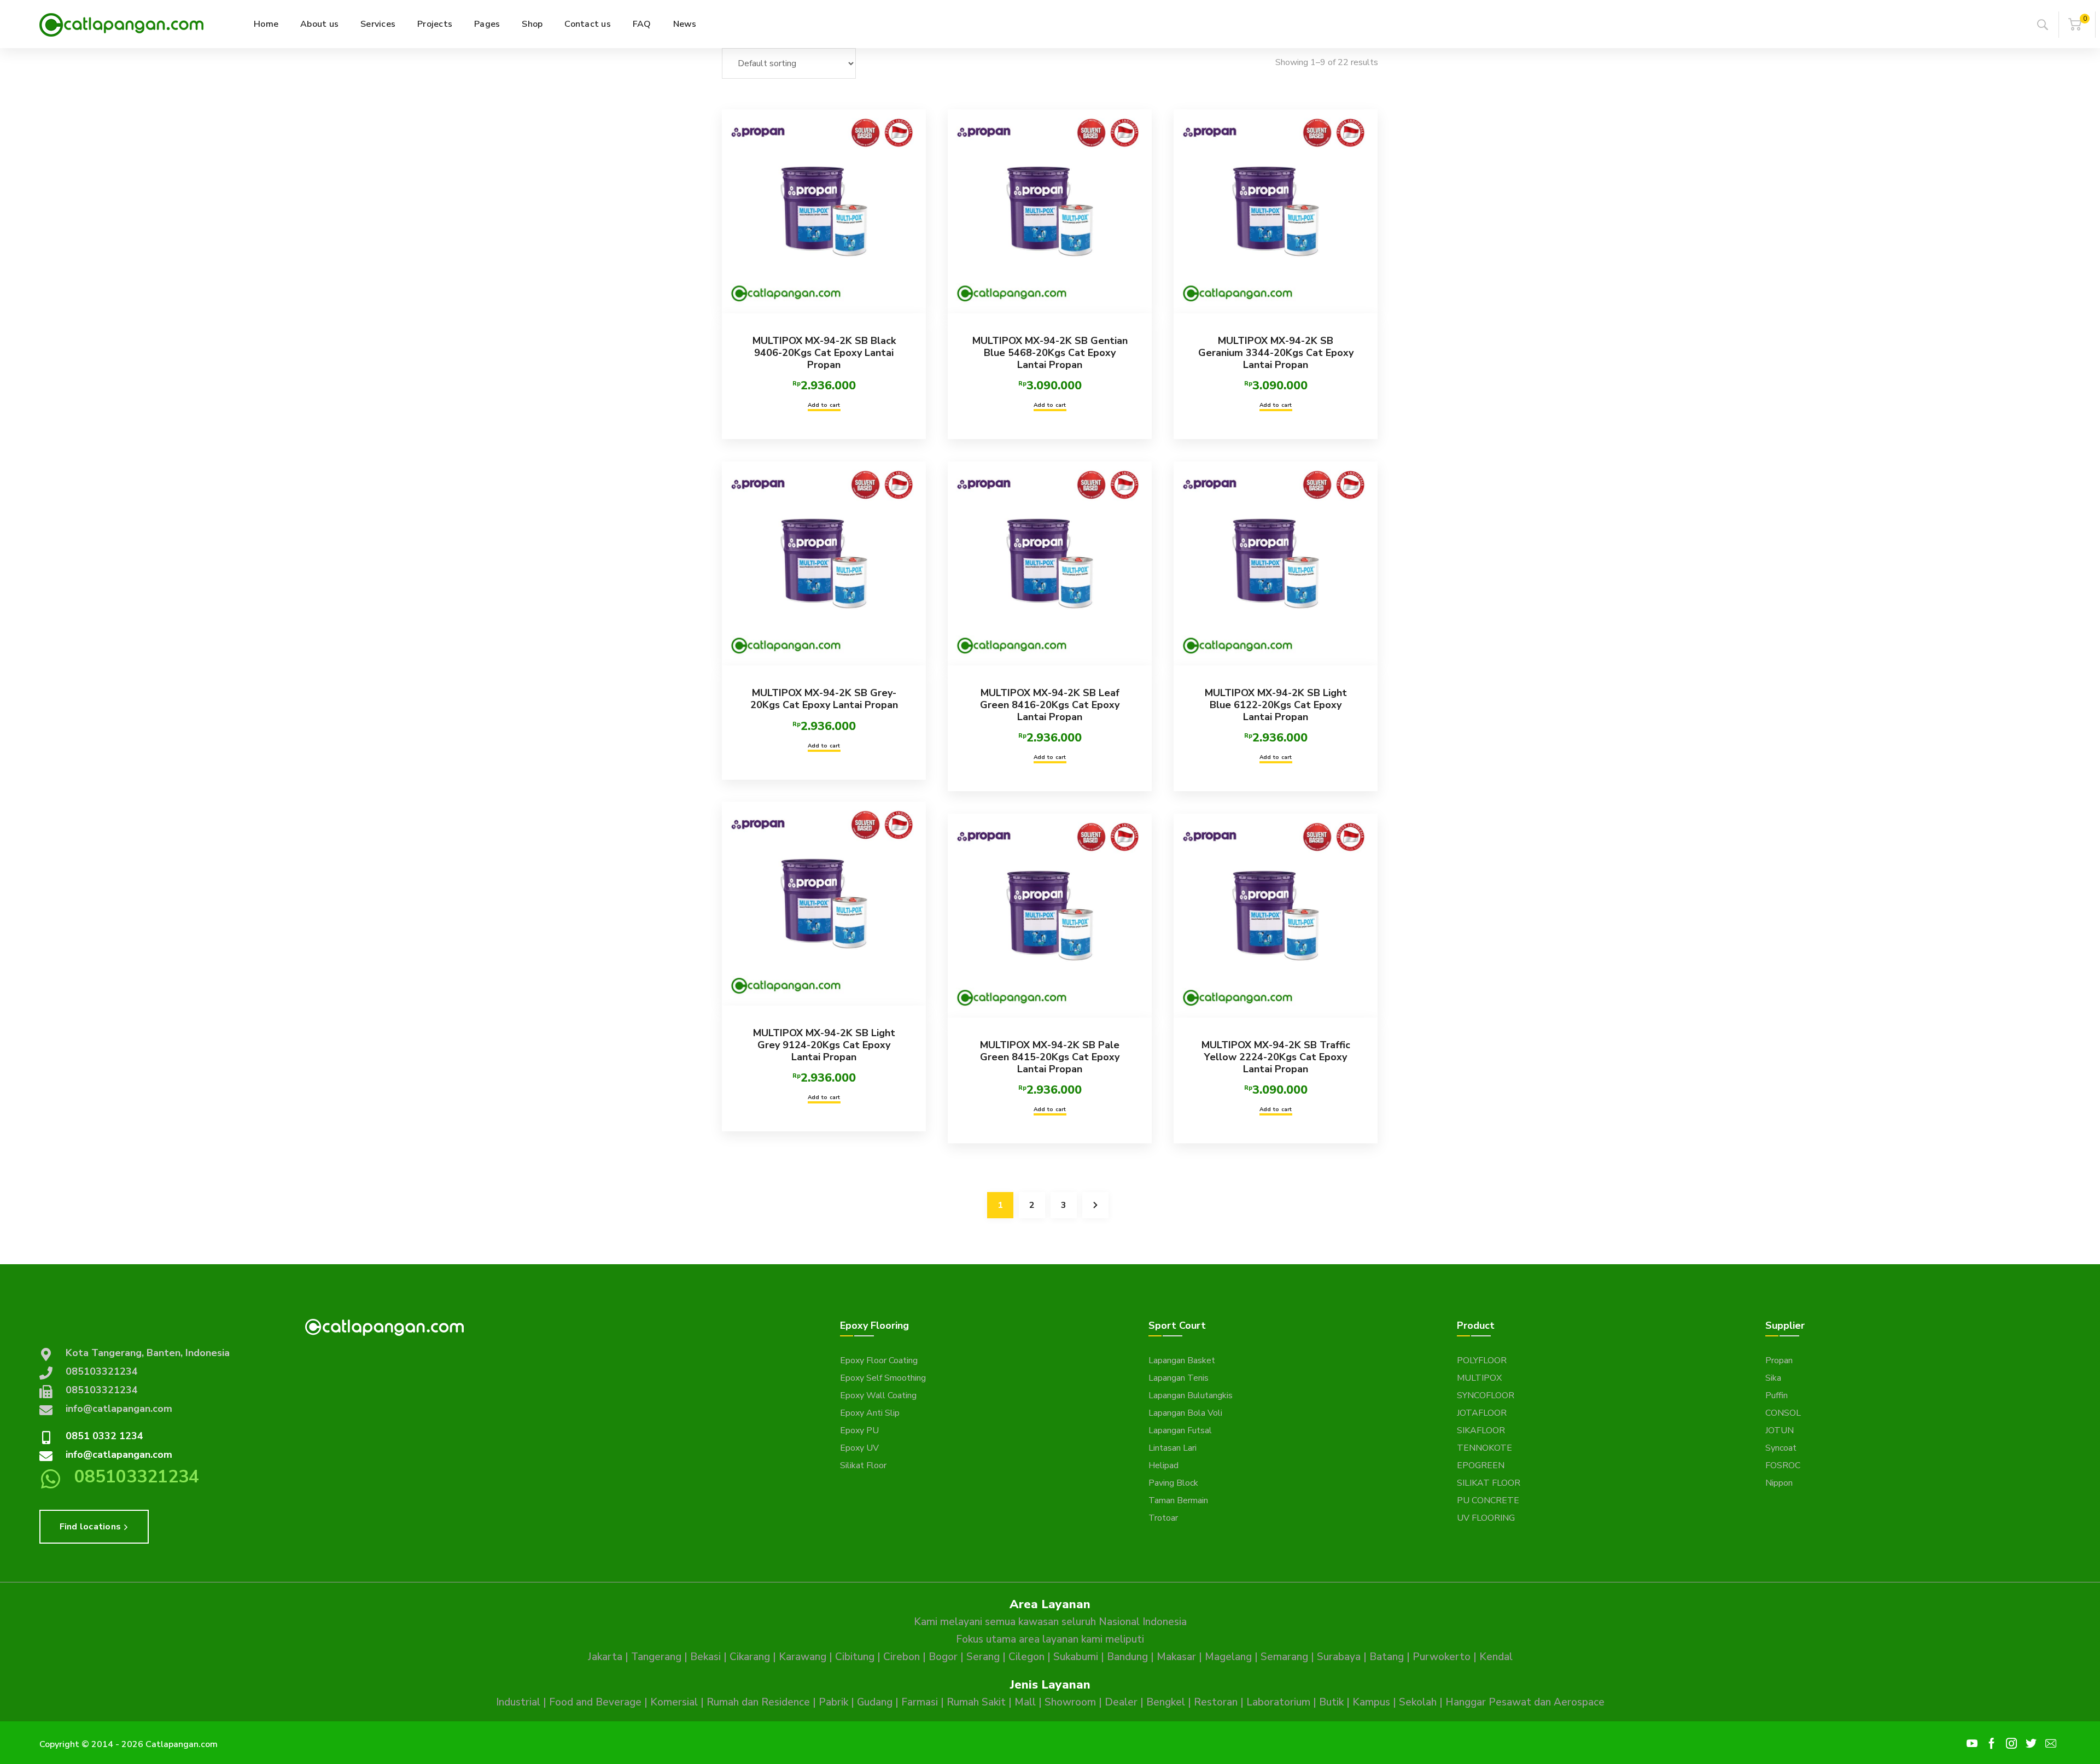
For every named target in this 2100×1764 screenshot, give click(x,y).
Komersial (674, 1702)
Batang (1387, 1657)
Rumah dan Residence (758, 1702)
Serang (983, 1657)
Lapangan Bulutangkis (1191, 1395)
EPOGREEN (1481, 1465)
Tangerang (656, 1657)
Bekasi (705, 1657)
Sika (1773, 1378)
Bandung (1127, 1657)
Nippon (1779, 1483)
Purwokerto (1442, 1657)
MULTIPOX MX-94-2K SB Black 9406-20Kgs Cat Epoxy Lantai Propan (824, 352)
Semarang (1284, 1657)
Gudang (875, 1702)
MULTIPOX (1479, 1378)
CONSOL (1783, 1413)
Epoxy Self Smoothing (883, 1378)
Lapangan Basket (1182, 1360)
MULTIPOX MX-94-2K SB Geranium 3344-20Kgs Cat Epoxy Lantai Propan (1276, 352)
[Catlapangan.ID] (121, 24)
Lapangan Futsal (1180, 1430)
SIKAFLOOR (1481, 1430)
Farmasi (920, 1702)
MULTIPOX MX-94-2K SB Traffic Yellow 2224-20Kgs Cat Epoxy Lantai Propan (1276, 1057)
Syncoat (1781, 1448)
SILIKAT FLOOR (1489, 1483)
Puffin (1777, 1395)
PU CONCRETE (1488, 1500)
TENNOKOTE (1484, 1448)
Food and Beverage (595, 1702)
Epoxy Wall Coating (878, 1395)
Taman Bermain (1178, 1500)
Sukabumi (1076, 1657)
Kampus (1371, 1702)
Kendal (1496, 1657)
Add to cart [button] (824, 405)
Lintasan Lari (1172, 1448)
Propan (1779, 1360)
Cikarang (750, 1657)
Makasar (1176, 1657)
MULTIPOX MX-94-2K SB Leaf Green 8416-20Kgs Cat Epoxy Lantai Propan (1050, 705)
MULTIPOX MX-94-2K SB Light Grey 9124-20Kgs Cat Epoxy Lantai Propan (824, 1045)
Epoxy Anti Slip (870, 1413)
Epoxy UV (859, 1448)
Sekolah (1418, 1702)
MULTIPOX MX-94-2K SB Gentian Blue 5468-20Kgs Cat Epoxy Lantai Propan (1050, 352)
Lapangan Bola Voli (1185, 1413)
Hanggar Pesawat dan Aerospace (1525, 1702)
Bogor (943, 1657)
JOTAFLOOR (1482, 1413)
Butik (1331, 1702)
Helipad (1163, 1465)
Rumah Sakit (976, 1702)
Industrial (518, 1702)
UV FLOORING (1486, 1518)
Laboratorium (1278, 1702)
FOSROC (1783, 1465)
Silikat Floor (863, 1465)
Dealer (1121, 1702)
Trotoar (1163, 1518)
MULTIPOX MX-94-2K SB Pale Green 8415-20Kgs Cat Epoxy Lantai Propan (1050, 1057)
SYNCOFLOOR (1486, 1395)
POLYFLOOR (1482, 1360)
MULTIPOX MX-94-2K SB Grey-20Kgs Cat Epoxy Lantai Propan (824, 699)
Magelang (1228, 1657)
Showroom (1070, 1702)
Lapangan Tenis (1179, 1378)
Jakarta (605, 1657)
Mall (1025, 1702)
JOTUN (1780, 1430)
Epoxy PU (859, 1430)
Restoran (1216, 1702)
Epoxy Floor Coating (879, 1360)
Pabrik (833, 1702)
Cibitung (855, 1657)
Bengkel (1166, 1702)
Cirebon (902, 1657)
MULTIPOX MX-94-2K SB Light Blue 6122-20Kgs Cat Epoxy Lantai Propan (1276, 705)
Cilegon (1026, 1657)
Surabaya (1339, 1657)
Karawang (803, 1657)
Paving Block (1173, 1483)
